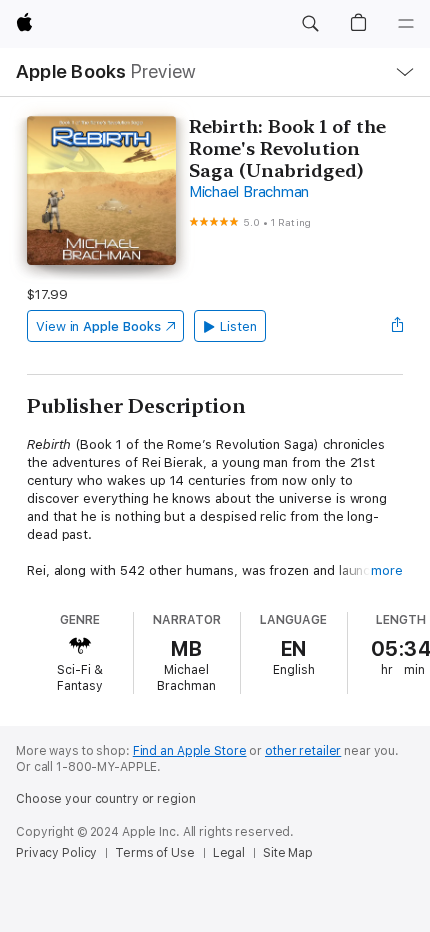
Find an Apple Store (190, 751)
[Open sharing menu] (397, 326)
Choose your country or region (106, 799)
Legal (229, 853)
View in (98, 326)
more (387, 570)
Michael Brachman (249, 192)
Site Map (288, 853)
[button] (310, 24)
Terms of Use (155, 853)
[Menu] (406, 24)
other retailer (303, 751)
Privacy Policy (56, 853)
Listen (238, 326)
